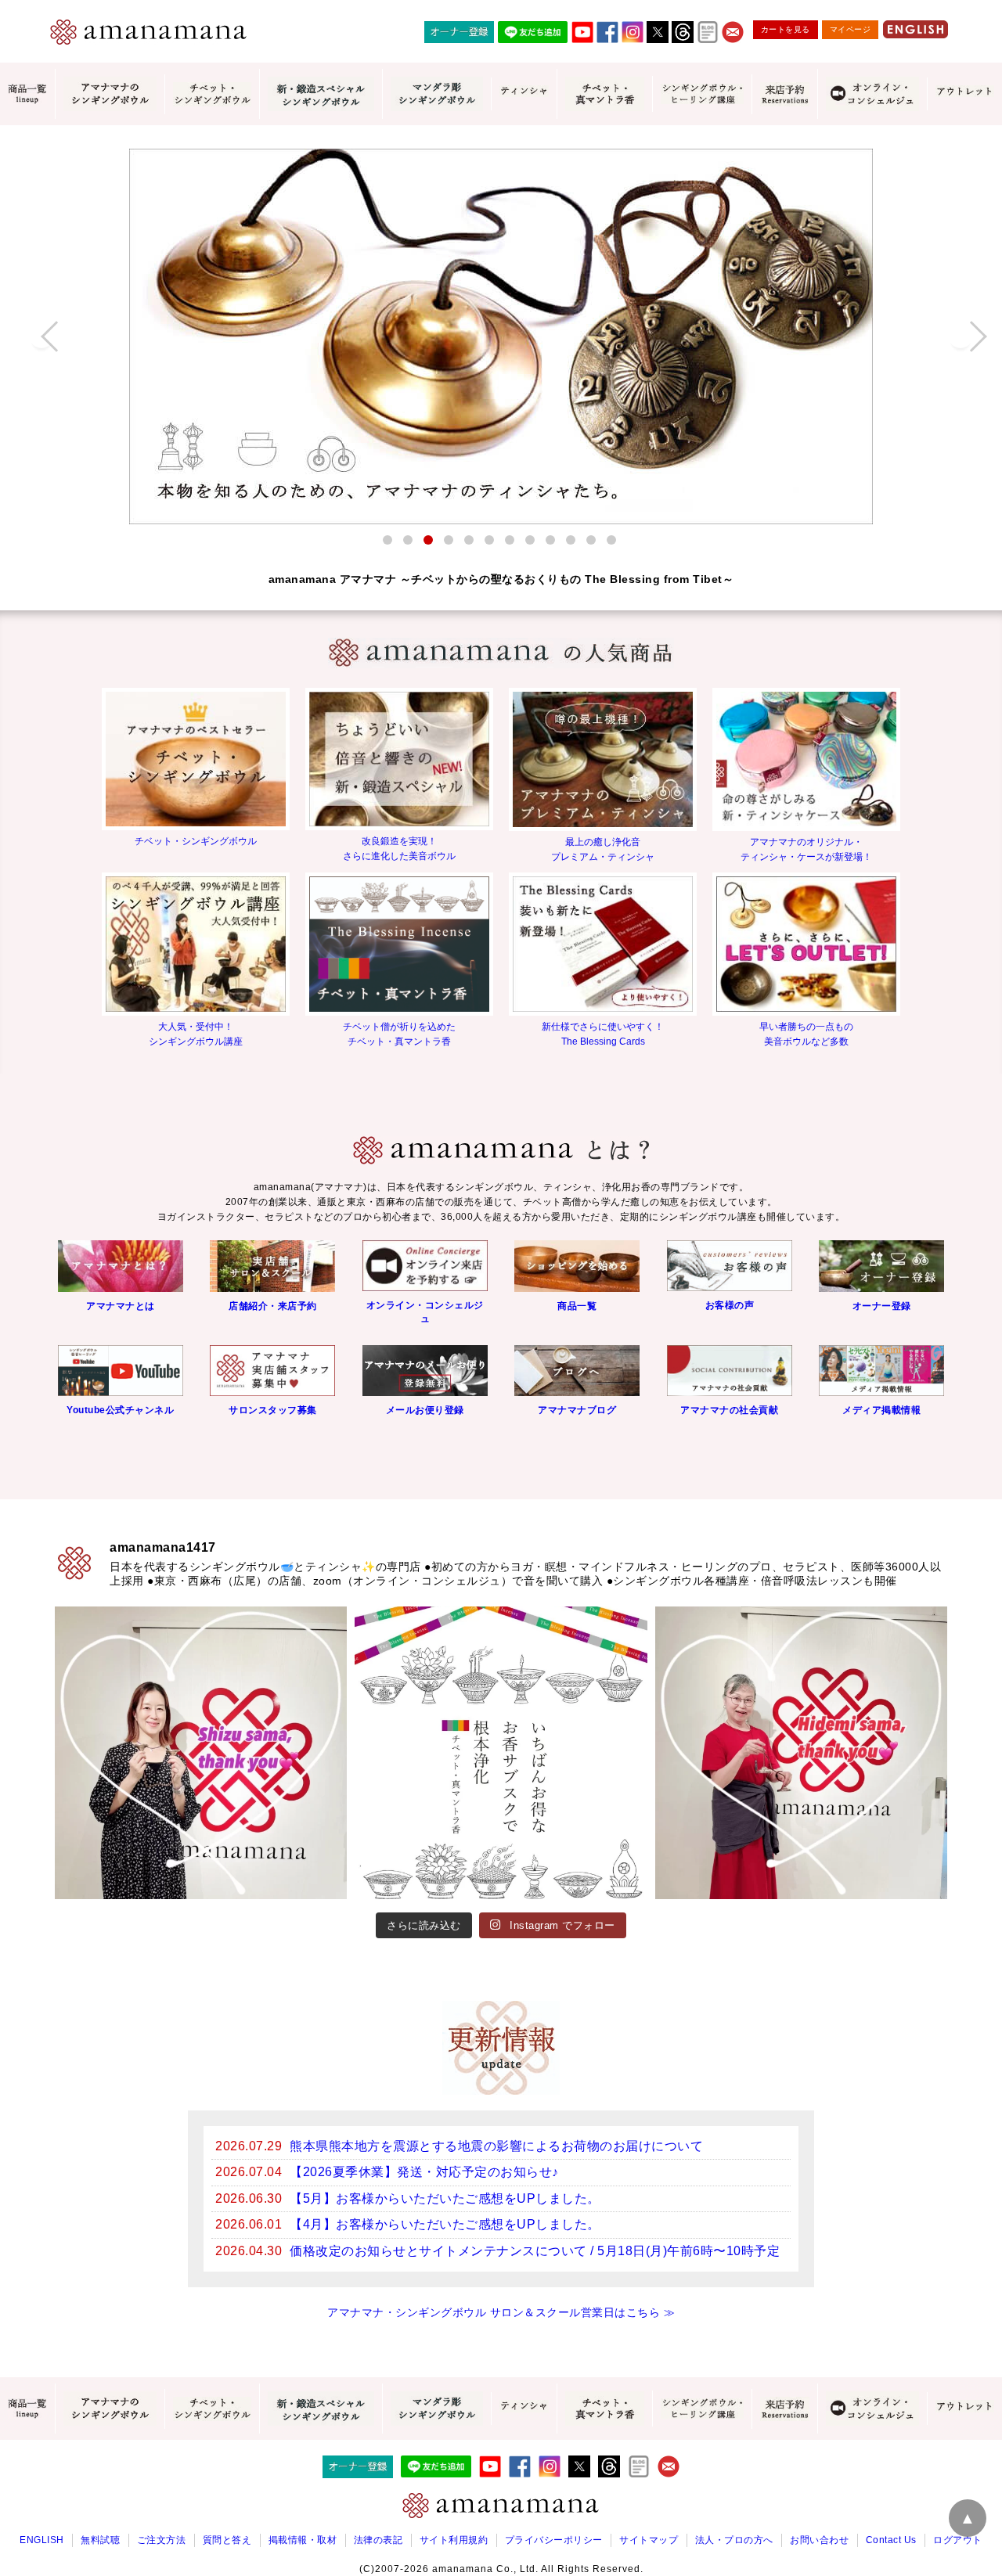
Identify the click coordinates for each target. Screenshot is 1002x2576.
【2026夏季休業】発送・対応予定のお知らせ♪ (424, 2172)
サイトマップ (649, 2540)
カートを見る (786, 29)
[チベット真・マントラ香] (604, 94)
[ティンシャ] (524, 94)
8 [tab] (530, 540)
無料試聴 (100, 2540)
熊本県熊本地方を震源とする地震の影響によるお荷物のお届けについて (496, 2146)
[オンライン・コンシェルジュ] (872, 94)
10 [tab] (571, 540)
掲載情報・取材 (303, 2540)
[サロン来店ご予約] (784, 94)
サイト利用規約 (454, 2540)
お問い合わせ (819, 2540)
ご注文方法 (162, 2540)
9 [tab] (550, 540)
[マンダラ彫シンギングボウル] (437, 94)
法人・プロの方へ (734, 2540)
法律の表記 (378, 2540)
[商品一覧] (27, 94)
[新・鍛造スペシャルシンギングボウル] (321, 94)
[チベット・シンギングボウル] (212, 94)
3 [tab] (428, 540)
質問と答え (227, 2540)
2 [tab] (408, 540)
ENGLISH (42, 2540)
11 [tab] (591, 540)
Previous (41, 336)
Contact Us (891, 2540)
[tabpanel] (501, 336)
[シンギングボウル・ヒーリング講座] (702, 94)
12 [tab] (611, 540)
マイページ (851, 29)
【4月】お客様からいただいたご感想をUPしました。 (445, 2224)
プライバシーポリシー (554, 2540)
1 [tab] (387, 540)
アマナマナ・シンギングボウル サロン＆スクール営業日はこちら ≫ (501, 2312)
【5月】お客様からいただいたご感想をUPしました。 (445, 2198)
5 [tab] (469, 540)
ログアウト (958, 2540)
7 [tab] (510, 540)
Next (961, 336)
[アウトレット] (964, 94)
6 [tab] (489, 540)
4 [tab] (449, 540)
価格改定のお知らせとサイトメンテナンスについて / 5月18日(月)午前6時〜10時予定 (535, 2251)
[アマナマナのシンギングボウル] (110, 94)
